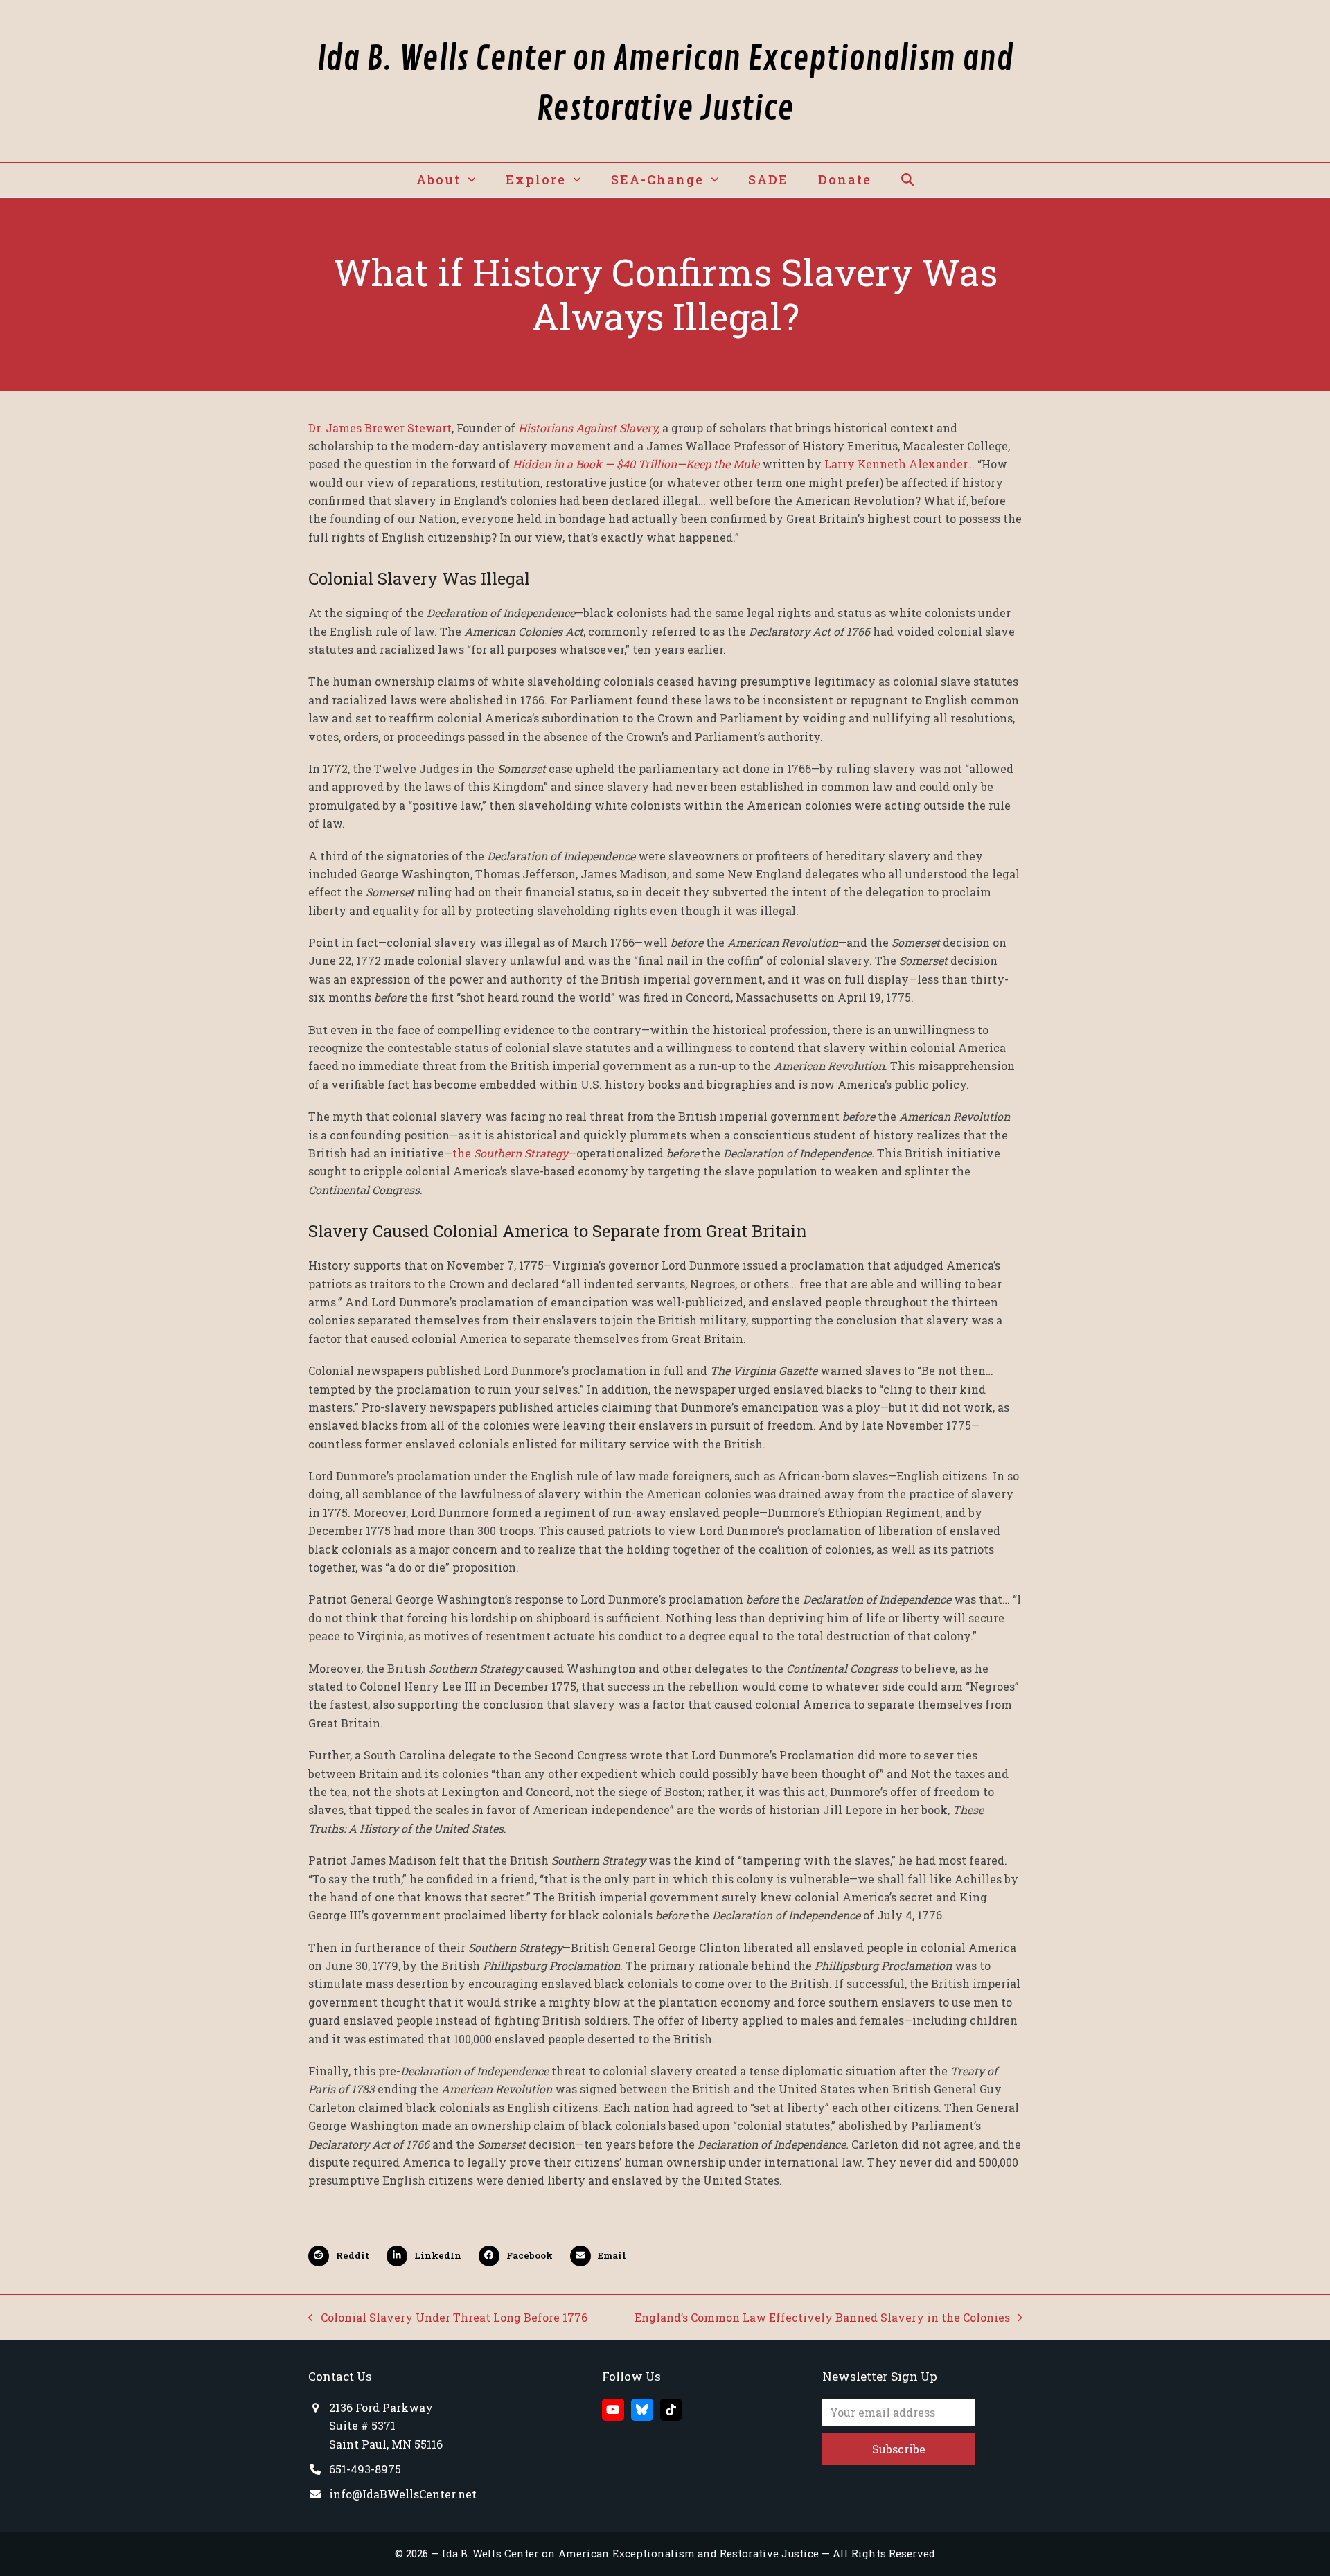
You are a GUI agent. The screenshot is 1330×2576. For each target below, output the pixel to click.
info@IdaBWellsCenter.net (403, 2494)
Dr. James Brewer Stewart (380, 428)
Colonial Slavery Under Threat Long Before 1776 (448, 2318)
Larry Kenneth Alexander (896, 464)
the (510, 1153)
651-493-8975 (365, 2469)
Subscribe (899, 2449)
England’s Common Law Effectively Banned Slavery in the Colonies (822, 2318)
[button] (907, 180)
